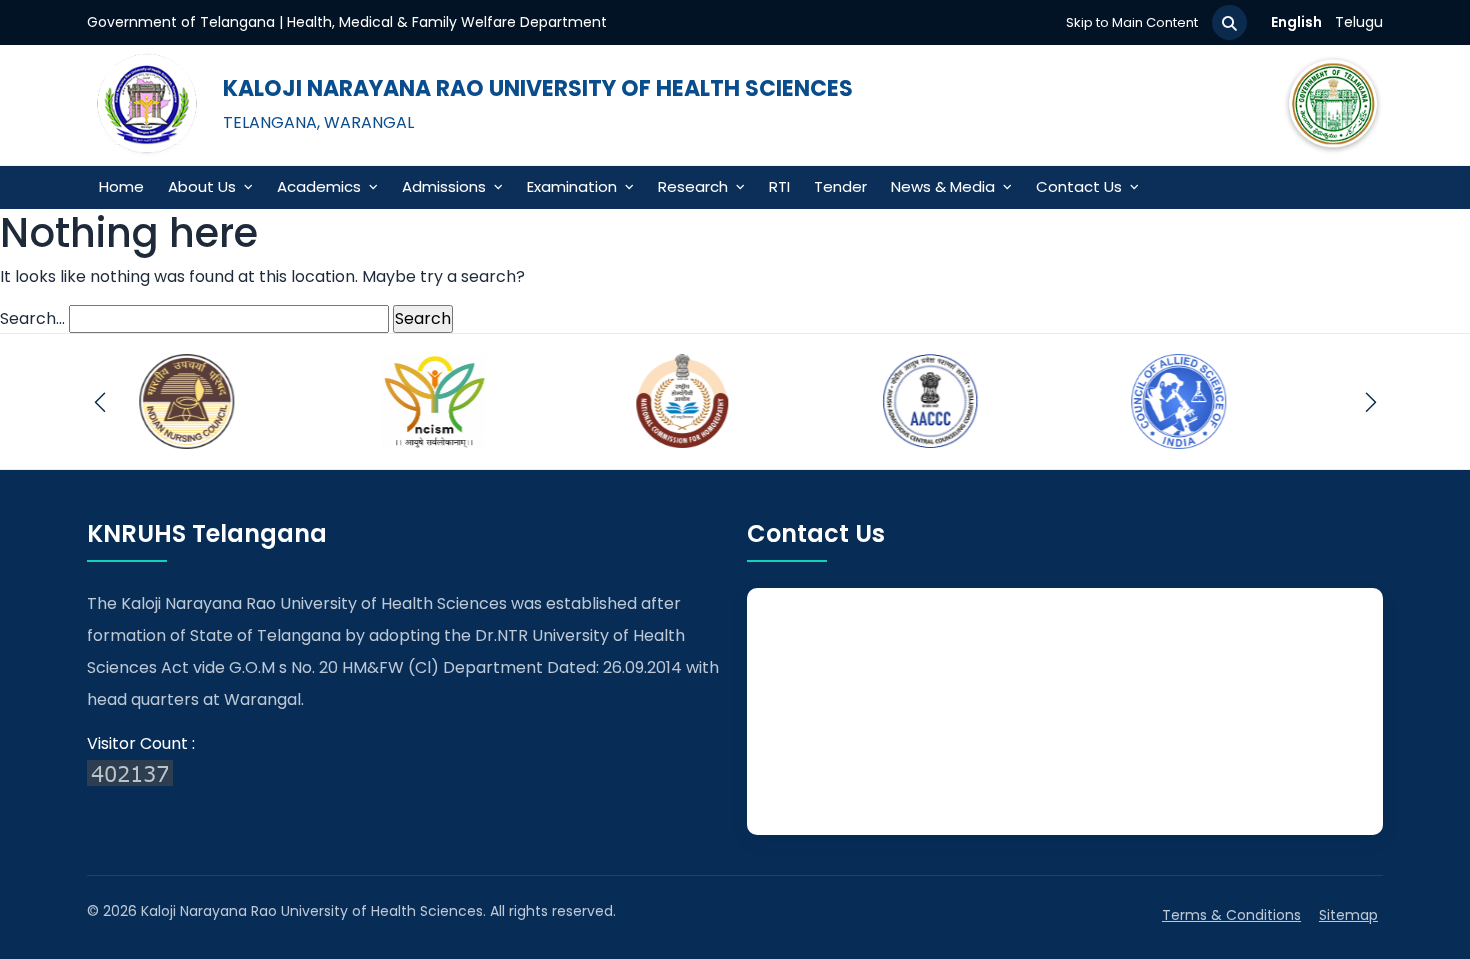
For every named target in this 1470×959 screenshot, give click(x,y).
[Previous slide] (99, 401)
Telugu (1359, 22)
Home (121, 186)
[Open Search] (1229, 22)
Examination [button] (572, 186)
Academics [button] (319, 186)
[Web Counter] (405, 772)
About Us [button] (202, 186)
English (1296, 22)
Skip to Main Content (1132, 22)
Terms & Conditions (1231, 915)
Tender (840, 186)
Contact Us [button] (1079, 186)
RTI (779, 186)
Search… (32, 318)
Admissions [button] (444, 186)
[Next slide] (1370, 401)
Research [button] (693, 186)
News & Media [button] (943, 186)
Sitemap (1348, 915)
